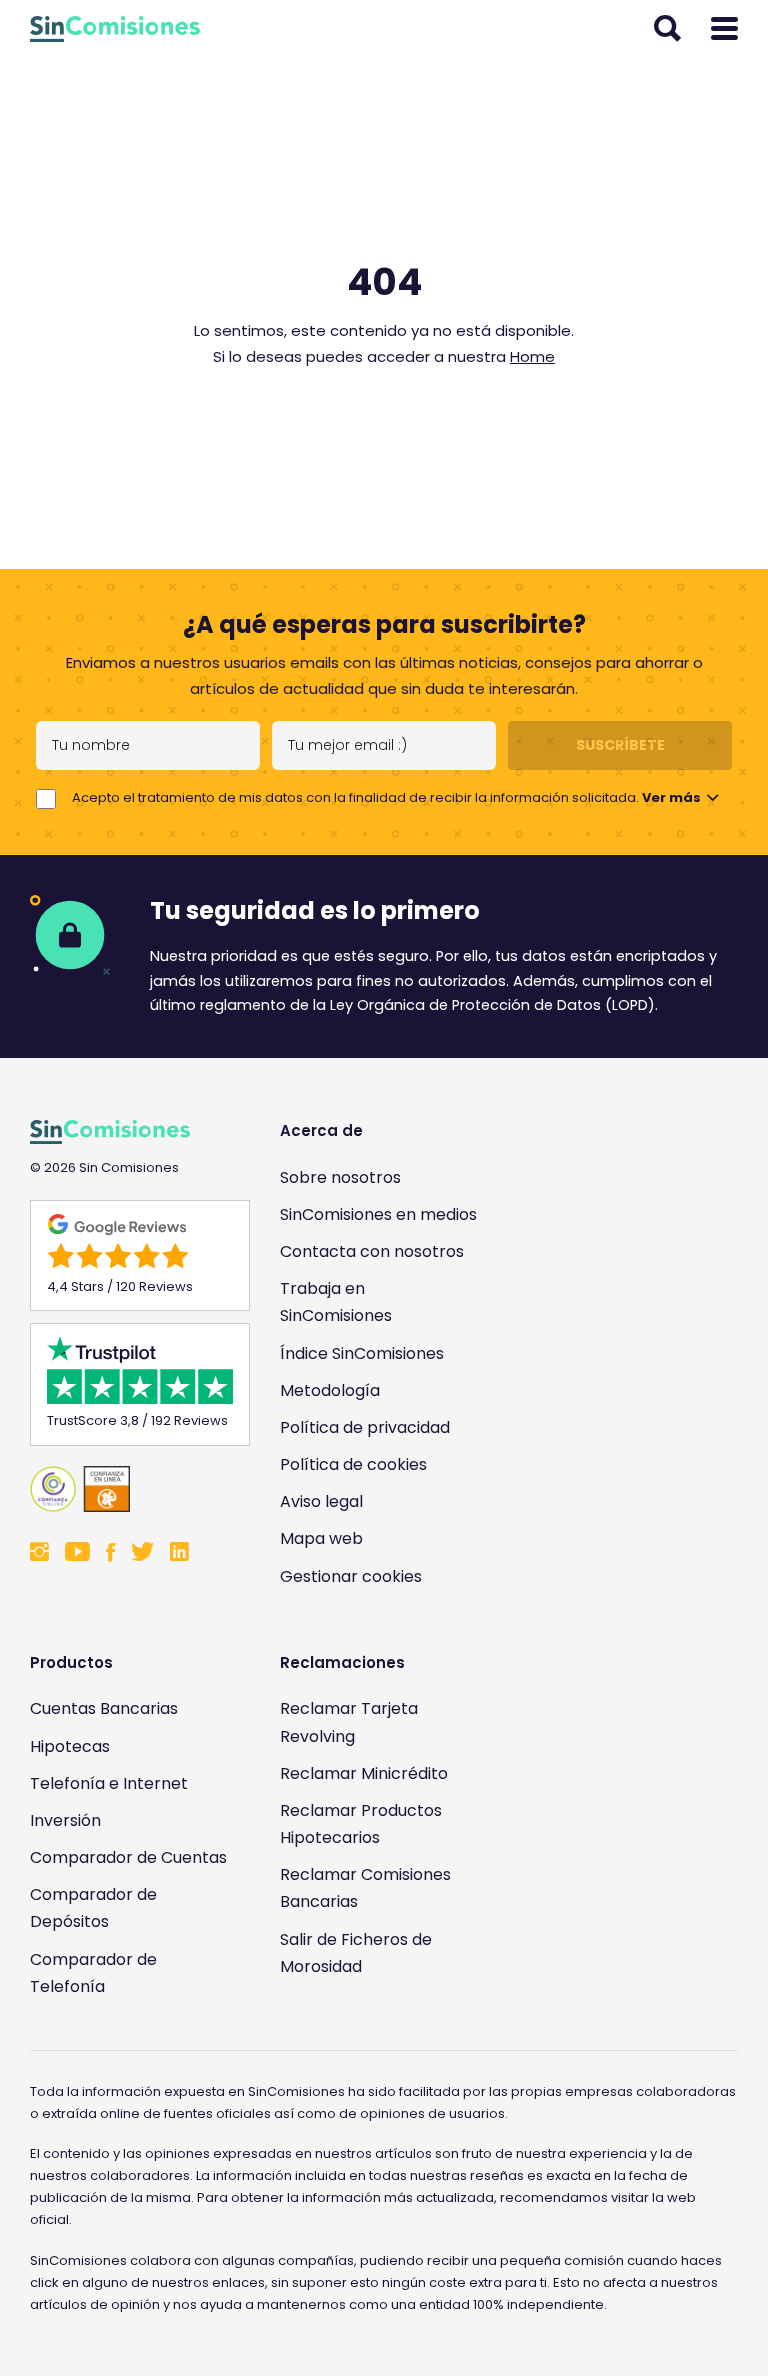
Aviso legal (321, 1501)
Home (532, 356)
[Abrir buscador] (667, 29)
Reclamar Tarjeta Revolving (349, 1722)
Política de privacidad (365, 1427)
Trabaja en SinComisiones (336, 1302)
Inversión (65, 1820)
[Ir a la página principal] (115, 29)
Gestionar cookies (351, 1576)
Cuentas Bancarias (104, 1708)
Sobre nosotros (340, 1177)
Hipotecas (70, 1746)
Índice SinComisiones (362, 1353)
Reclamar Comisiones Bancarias (365, 1888)
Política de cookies (353, 1464)
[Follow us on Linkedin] (179, 1553)
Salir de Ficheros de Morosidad (356, 1953)
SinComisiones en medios (378, 1214)
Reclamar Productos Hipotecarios (361, 1824)
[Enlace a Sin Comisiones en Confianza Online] (130, 1489)
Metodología (330, 1390)
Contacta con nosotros (372, 1251)
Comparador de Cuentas (128, 1857)
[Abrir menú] (724, 29)
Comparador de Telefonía (93, 1973)
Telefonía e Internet (109, 1783)
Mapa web (321, 1538)
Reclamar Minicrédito (364, 1773)
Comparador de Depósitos (93, 1908)
